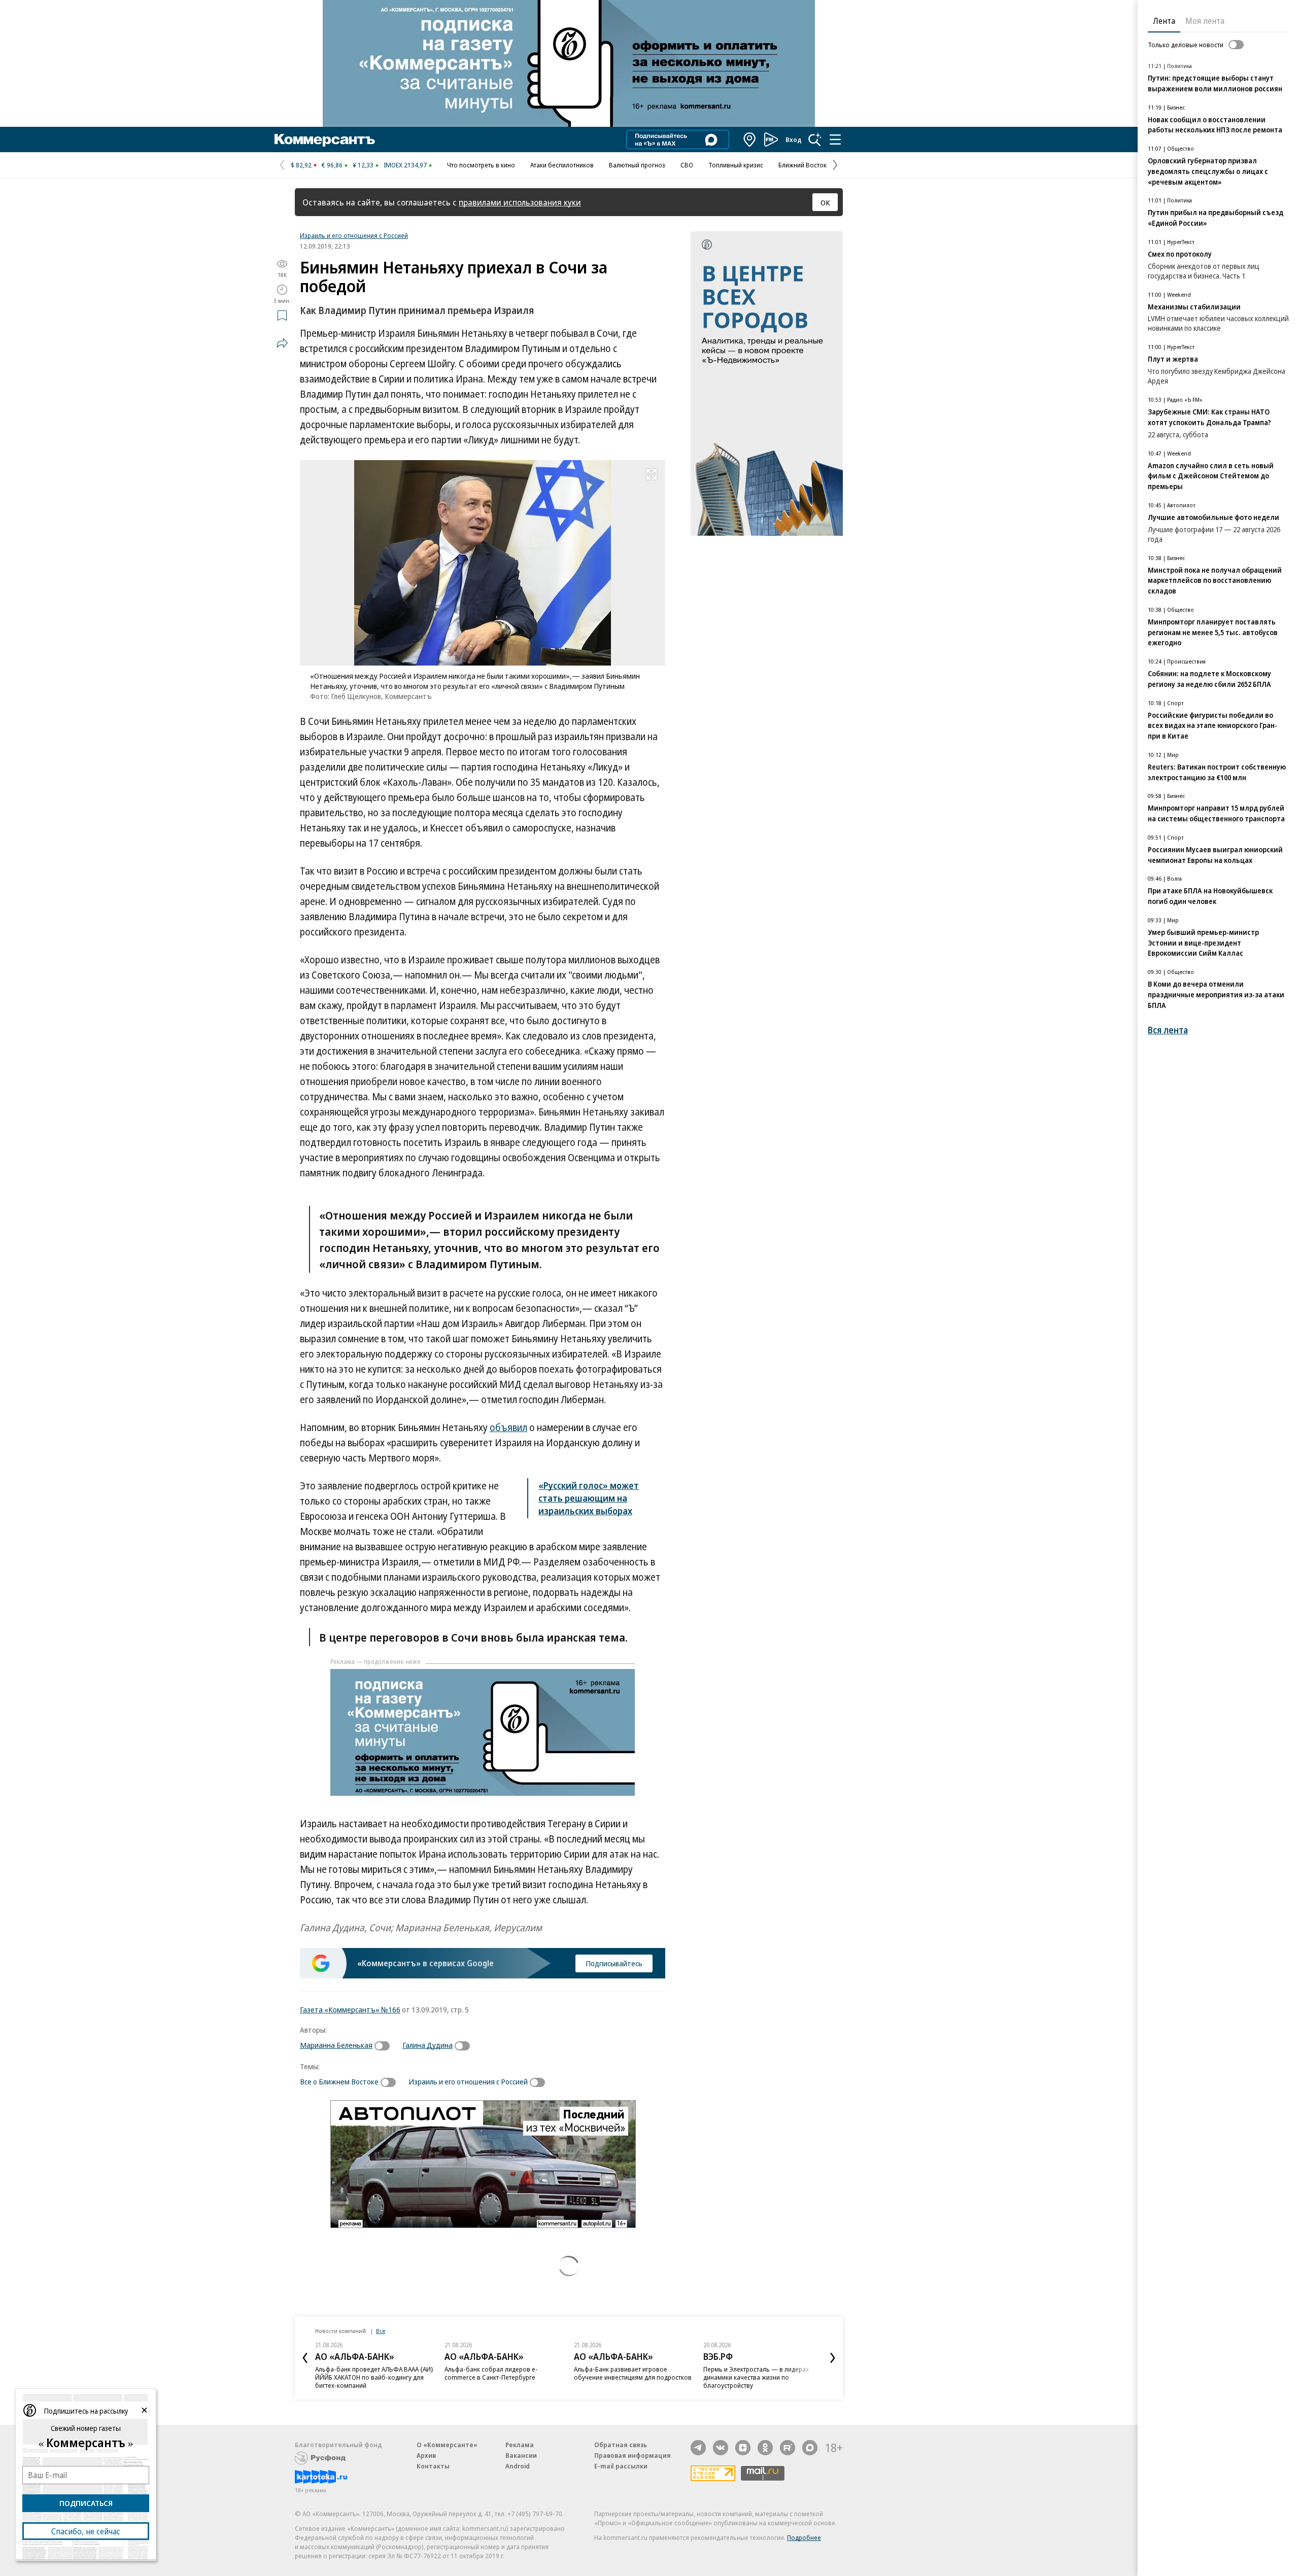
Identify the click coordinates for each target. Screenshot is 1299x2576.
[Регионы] (750, 140)
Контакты (433, 2466)
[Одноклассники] (765, 2448)
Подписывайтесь (614, 1963)
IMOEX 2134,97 (405, 165)
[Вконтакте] (721, 2448)
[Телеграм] (698, 2448)
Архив (426, 2455)
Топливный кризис (736, 165)
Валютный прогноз (637, 165)
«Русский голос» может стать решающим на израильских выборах (589, 1498)
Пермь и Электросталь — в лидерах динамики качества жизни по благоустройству (756, 2377)
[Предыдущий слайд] (305, 2358)
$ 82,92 (301, 165)
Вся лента (1168, 1030)
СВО (687, 165)
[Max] (810, 2448)
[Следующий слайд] (833, 2358)
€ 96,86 (332, 165)
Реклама (520, 2445)
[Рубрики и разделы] (835, 140)
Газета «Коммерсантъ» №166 (350, 2009)
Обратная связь (621, 2445)
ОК (825, 202)
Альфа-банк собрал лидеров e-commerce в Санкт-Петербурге (491, 2373)
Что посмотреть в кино (481, 165)
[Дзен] (743, 2448)
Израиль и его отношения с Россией (354, 235)
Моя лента (1205, 21)
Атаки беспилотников (562, 165)
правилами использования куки (520, 202)
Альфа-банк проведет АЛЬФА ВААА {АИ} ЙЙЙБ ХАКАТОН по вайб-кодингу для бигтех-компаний (374, 2377)
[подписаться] (385, 2046)
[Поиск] (815, 140)
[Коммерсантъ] (325, 140)
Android (518, 2466)
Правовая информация (633, 2455)
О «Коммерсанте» (447, 2445)
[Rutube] (788, 2448)
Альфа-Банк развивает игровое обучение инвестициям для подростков (633, 2373)
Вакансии (521, 2455)
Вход (794, 140)
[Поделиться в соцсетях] (282, 343)
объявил (508, 1428)
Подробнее (804, 2537)
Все (381, 2331)
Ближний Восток (802, 165)
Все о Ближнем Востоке (339, 2081)
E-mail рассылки (621, 2466)
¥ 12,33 (363, 165)
